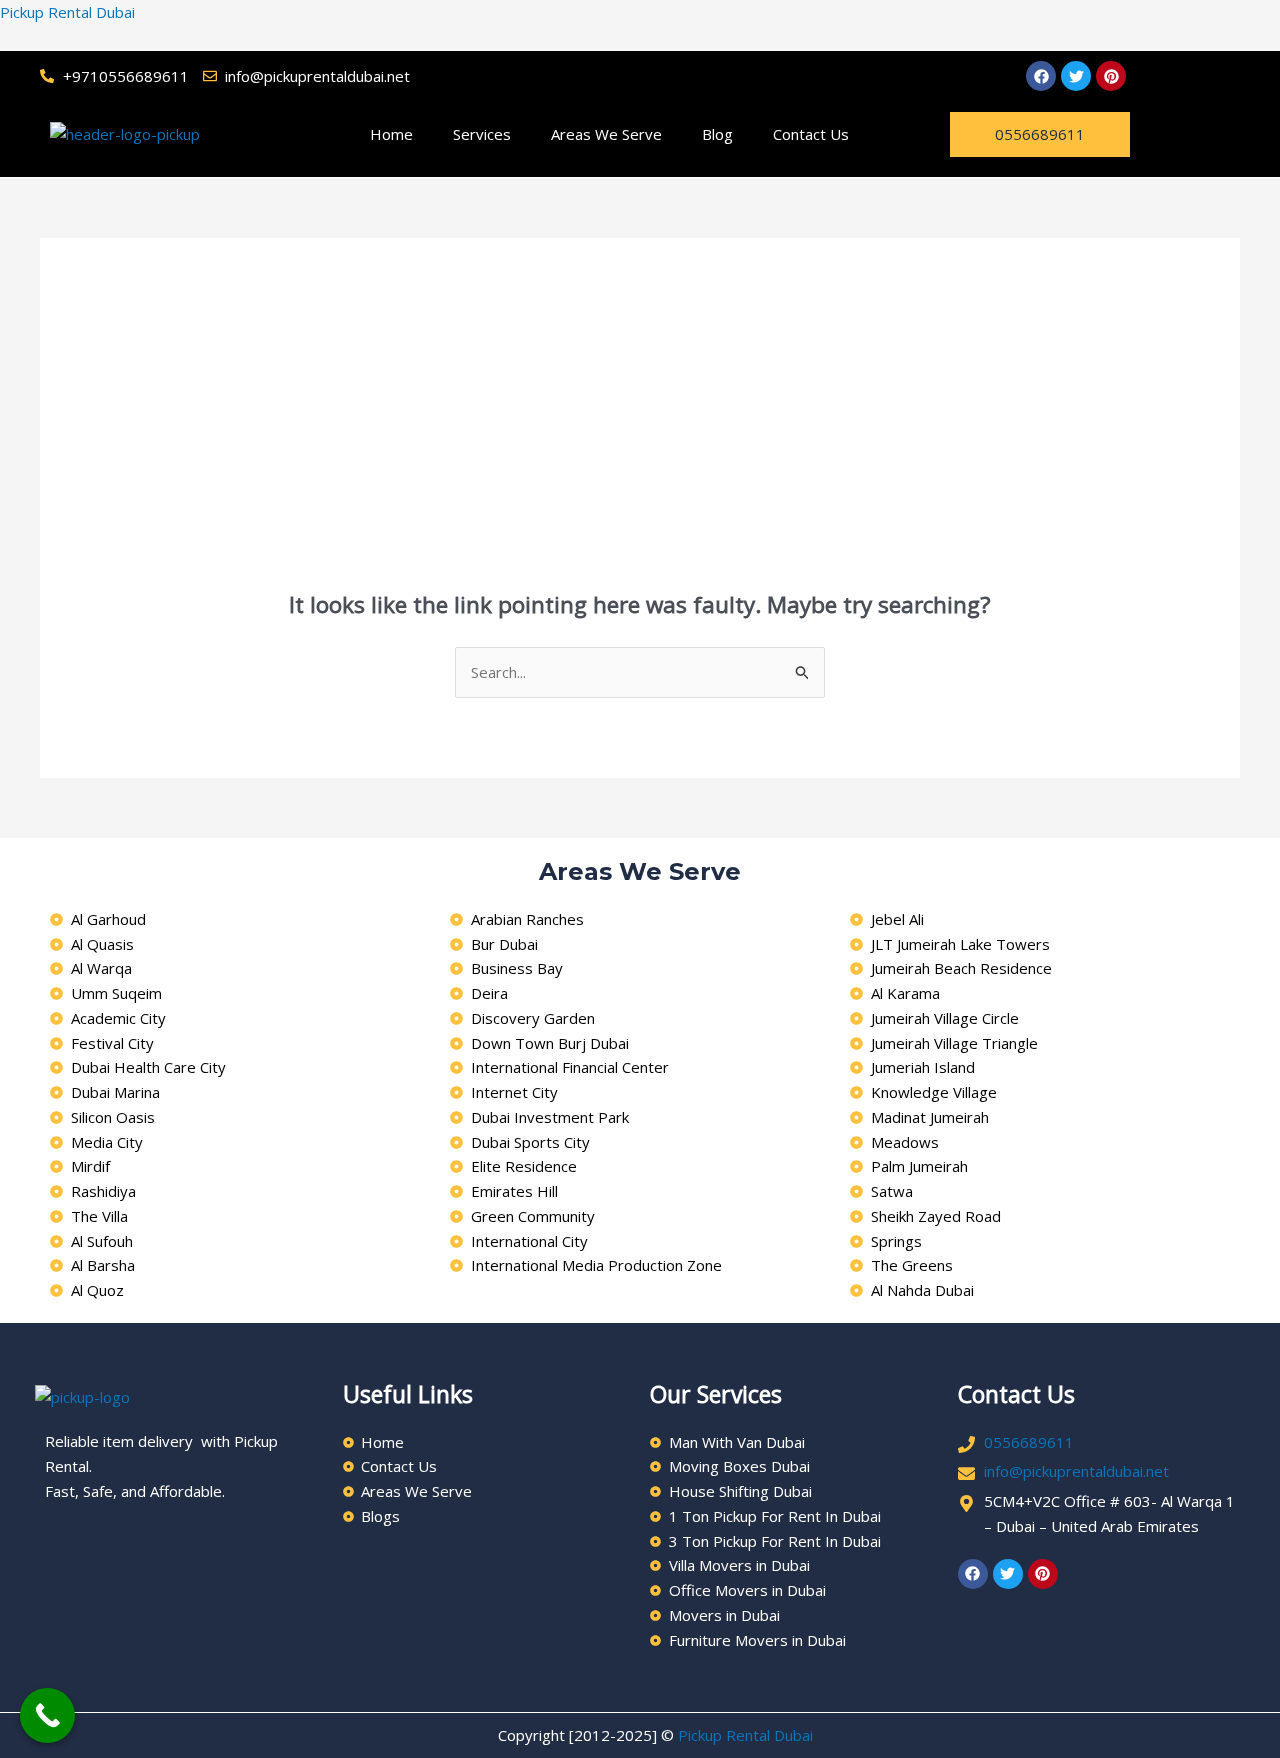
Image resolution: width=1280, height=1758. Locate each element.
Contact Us (811, 134)
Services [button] (482, 134)
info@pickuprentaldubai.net (1076, 1471)
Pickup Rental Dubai (67, 12)
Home (391, 134)
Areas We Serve (606, 134)
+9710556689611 (126, 76)
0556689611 (1029, 1442)
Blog (717, 134)
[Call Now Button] (47, 1715)
